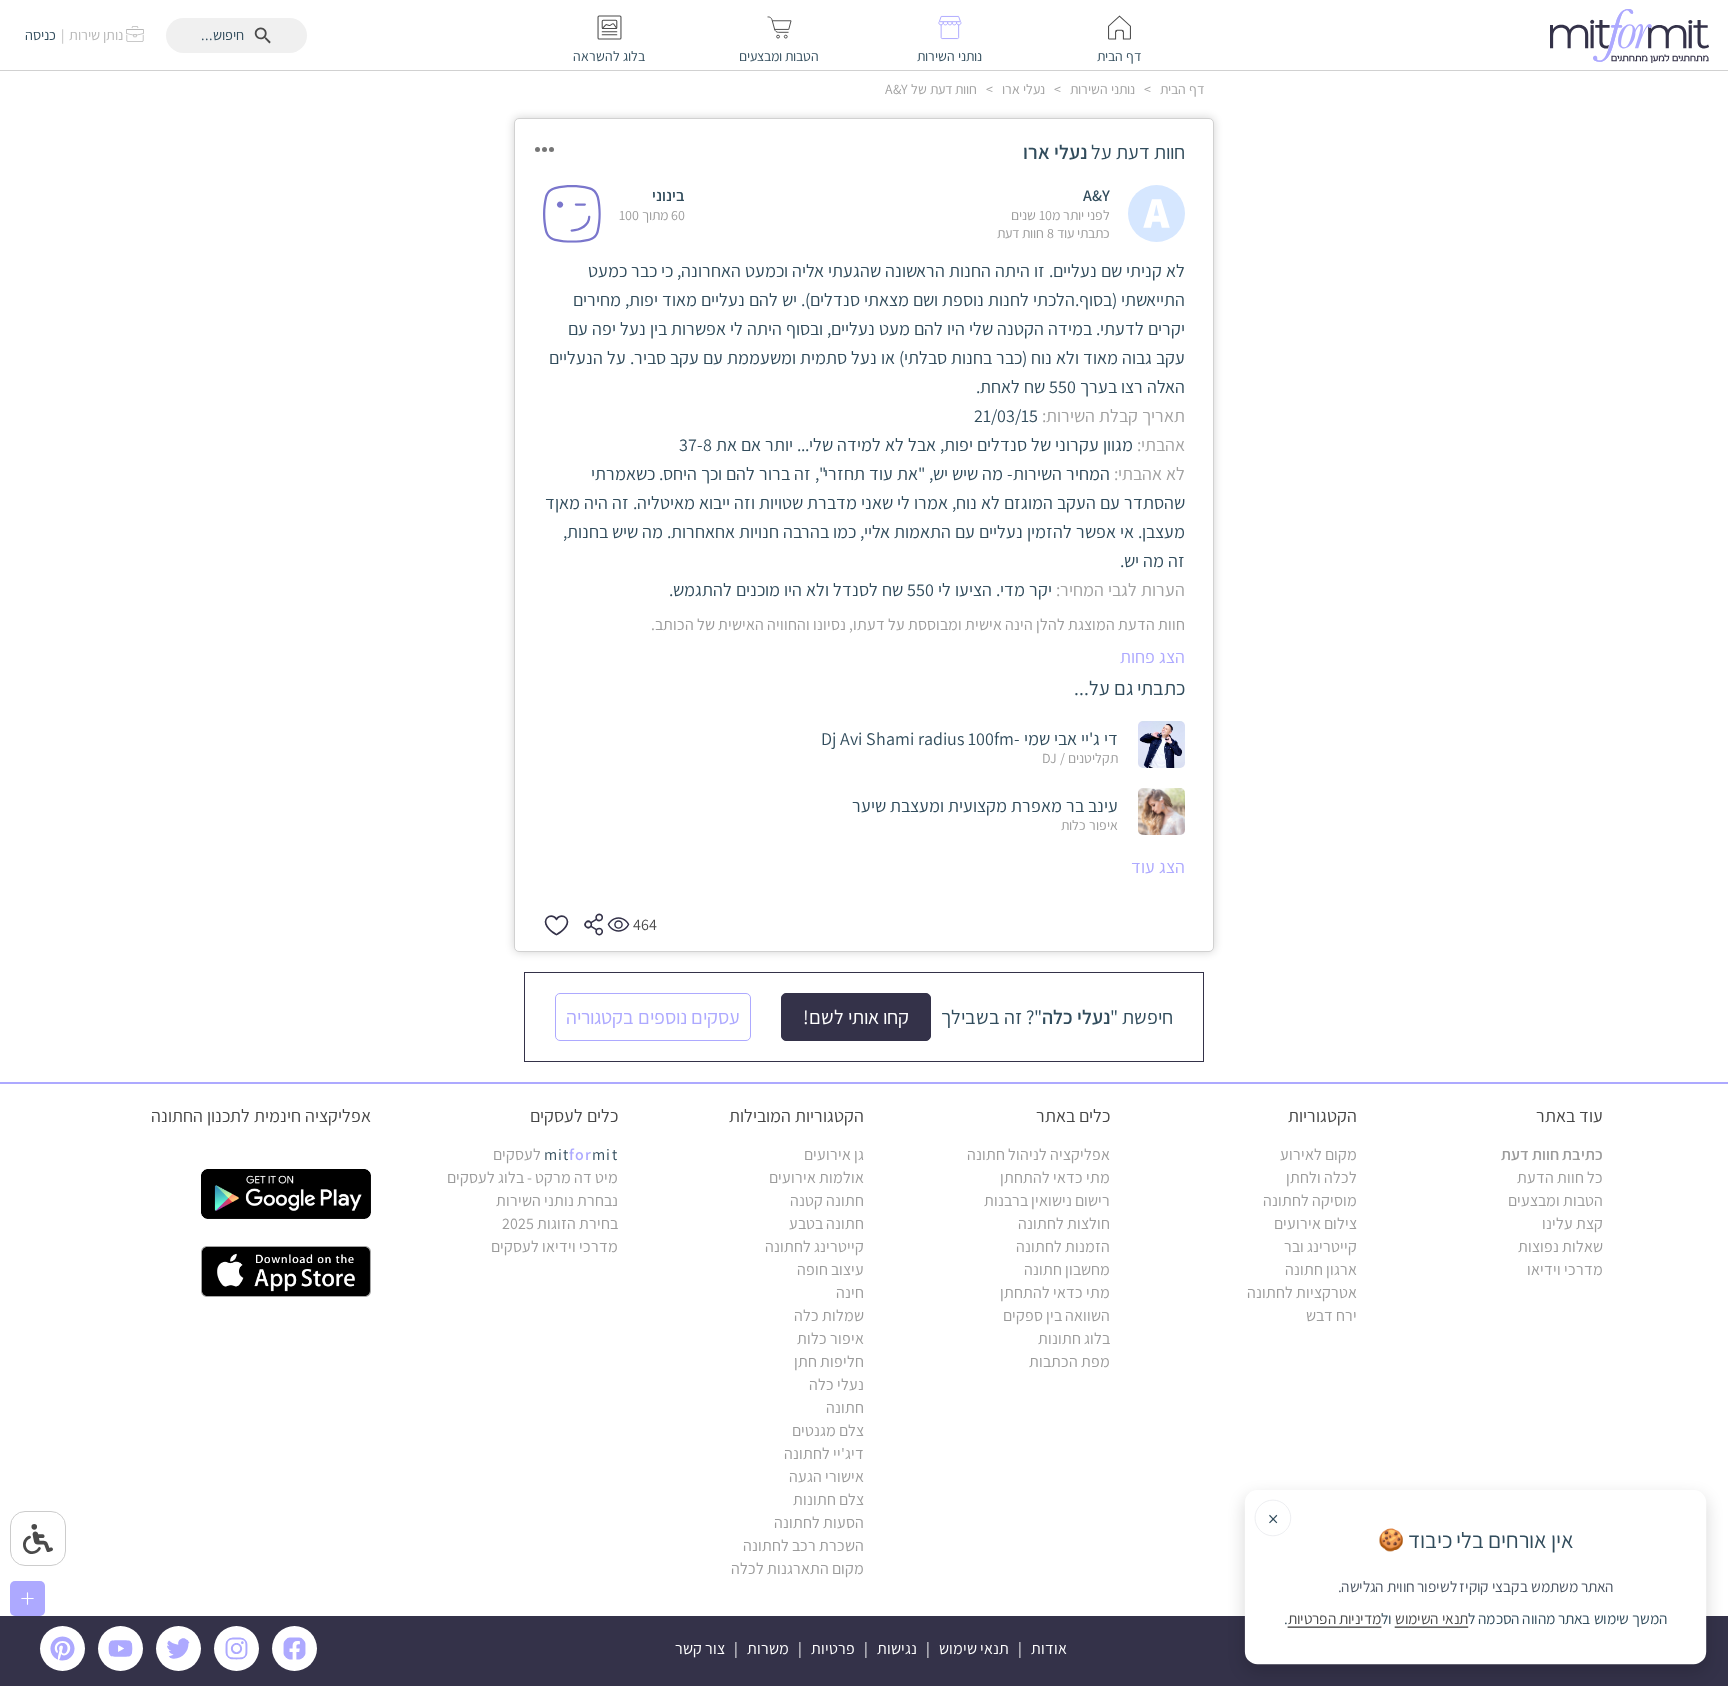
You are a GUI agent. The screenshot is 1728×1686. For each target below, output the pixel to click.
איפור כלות (830, 1338)
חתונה (845, 1407)
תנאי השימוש (1431, 1619)
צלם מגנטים (828, 1430)
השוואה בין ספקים (1056, 1315)
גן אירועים (834, 1154)
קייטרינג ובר (1320, 1246)
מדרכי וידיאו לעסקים (554, 1246)
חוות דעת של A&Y (931, 89)
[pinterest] (67, 1665)
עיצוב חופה (830, 1269)
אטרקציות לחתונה (1302, 1292)
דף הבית (1180, 89)
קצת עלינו (1572, 1223)
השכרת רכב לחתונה (803, 1545)
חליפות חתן (829, 1361)
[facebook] (298, 1665)
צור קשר (700, 1648)
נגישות (897, 1648)
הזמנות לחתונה (1063, 1246)
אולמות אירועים (816, 1177)
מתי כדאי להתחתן (1055, 1177)
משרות (768, 1648)
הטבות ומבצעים (1555, 1200)
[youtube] (124, 1665)
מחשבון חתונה (1067, 1269)
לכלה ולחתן (1321, 1177)
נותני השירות (1101, 89)
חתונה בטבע (826, 1223)
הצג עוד (1158, 866)
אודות (1049, 1648)
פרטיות (833, 1648)
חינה (850, 1292)
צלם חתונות (828, 1499)
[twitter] (182, 1665)
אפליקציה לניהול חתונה (1038, 1154)
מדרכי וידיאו (1565, 1269)
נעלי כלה (836, 1384)
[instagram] (240, 1665)
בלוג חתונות (1074, 1338)
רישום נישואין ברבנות (1047, 1200)
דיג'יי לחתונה (824, 1453)
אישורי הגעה (826, 1476)
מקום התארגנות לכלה (797, 1568)
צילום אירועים (1315, 1223)
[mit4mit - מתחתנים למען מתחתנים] (1635, 35)
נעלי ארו (1022, 89)
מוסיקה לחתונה (1310, 1200)
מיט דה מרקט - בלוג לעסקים (532, 1177)
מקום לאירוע (1318, 1154)
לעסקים (555, 1154)
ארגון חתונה (1321, 1269)
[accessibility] (38, 1538)
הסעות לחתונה (819, 1522)
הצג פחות (1152, 656)
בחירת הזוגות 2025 (560, 1223)
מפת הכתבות (1069, 1361)
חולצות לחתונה (1064, 1223)
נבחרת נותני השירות (557, 1200)
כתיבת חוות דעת (1552, 1154)
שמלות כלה (829, 1315)
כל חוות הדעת (1560, 1177)
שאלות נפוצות (1560, 1246)
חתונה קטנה (827, 1200)
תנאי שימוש (974, 1648)
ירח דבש (1331, 1315)
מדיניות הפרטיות (1335, 1619)
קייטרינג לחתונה (814, 1246)
